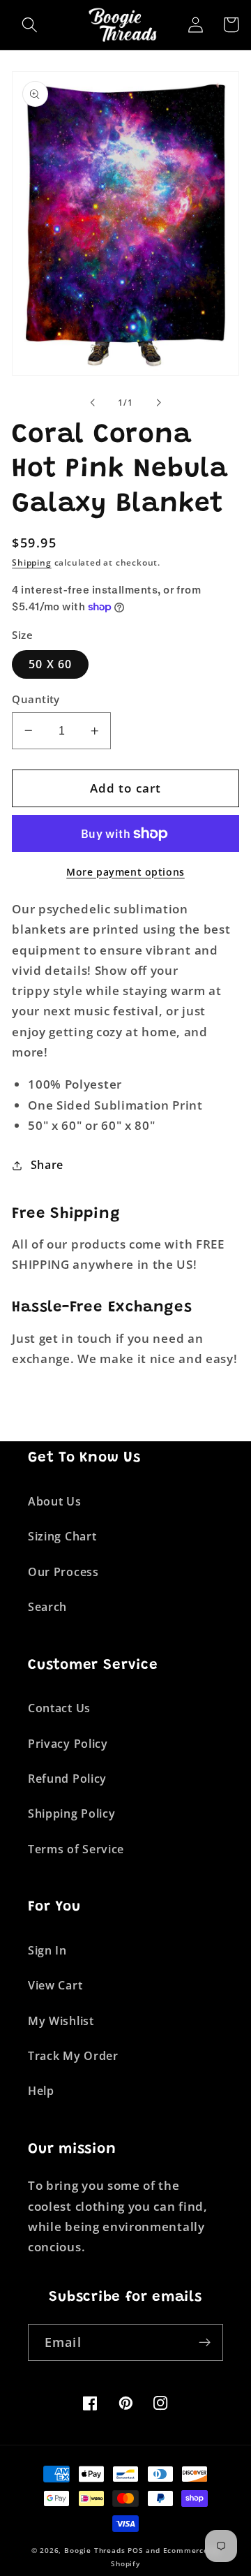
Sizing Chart (62, 1536)
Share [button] (47, 1165)
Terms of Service (76, 1849)
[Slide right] (158, 403)
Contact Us (59, 1708)
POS (135, 2551)
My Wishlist (61, 2021)
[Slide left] (93, 403)
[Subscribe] (205, 2343)
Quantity (36, 699)
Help (41, 2091)
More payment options (125, 872)
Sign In (47, 1950)
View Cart (55, 1985)
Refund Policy (67, 1779)
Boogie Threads (94, 2551)
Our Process (63, 1572)
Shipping (31, 562)
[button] (30, 25)
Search (47, 1607)
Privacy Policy (68, 1744)
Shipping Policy (71, 1813)
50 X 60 (50, 664)
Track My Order (73, 2056)
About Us (55, 1501)
